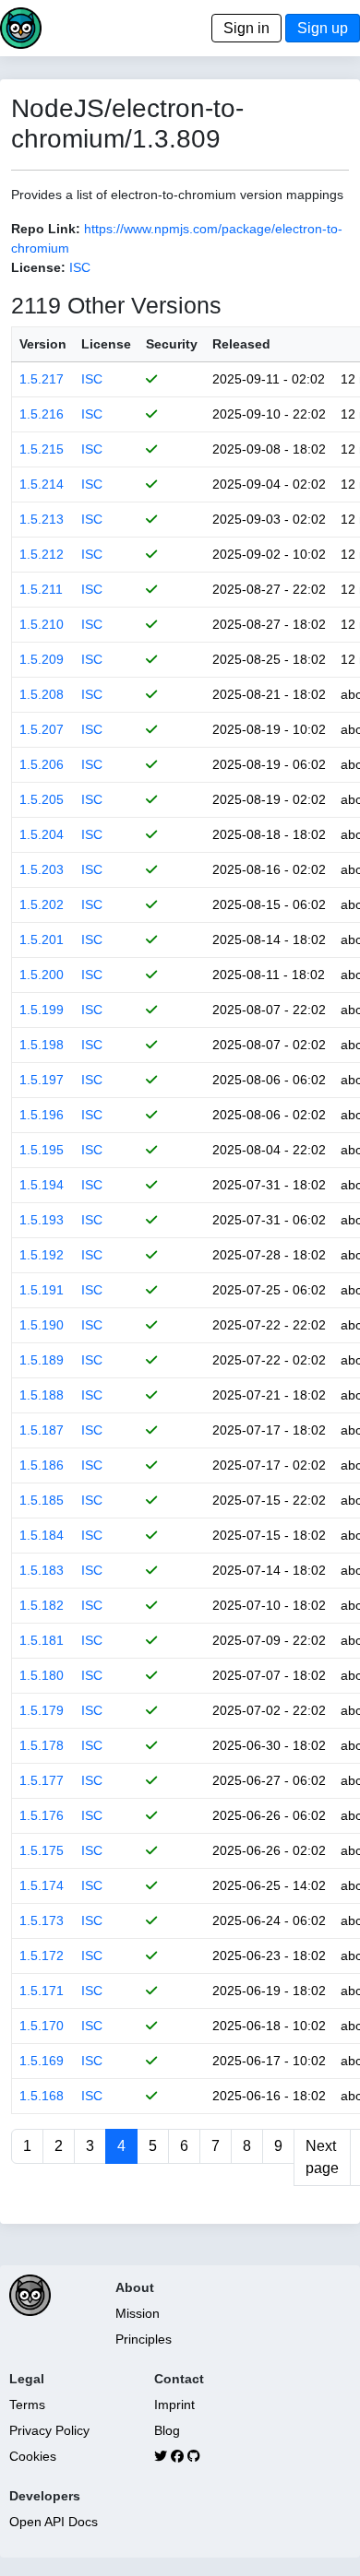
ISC (80, 267)
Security (172, 344)
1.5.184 (42, 1535)
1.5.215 (42, 449)
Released (241, 344)
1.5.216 (42, 414)
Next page (322, 2157)
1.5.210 (42, 624)
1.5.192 (42, 1255)
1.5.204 (42, 834)
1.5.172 (42, 1956)
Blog (167, 2430)
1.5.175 (42, 1850)
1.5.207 (42, 729)
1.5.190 (42, 1325)
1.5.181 (42, 1640)
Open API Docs (54, 2522)
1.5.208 (42, 694)
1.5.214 (42, 484)
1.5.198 (42, 1045)
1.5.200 (42, 975)
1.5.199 (42, 1010)
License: (38, 267)
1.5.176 (42, 1815)
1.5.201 (42, 939)
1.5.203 (42, 869)
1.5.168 (42, 2096)
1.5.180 (42, 1675)
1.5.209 (42, 659)
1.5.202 (42, 904)
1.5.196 (42, 1115)
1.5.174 (42, 1885)
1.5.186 (42, 1465)
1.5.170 (42, 2026)
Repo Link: (46, 229)
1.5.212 (42, 554)
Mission (138, 2313)
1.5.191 (42, 1290)
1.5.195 (42, 1150)
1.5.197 (42, 1080)
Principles (144, 2339)
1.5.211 (41, 589)
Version (43, 344)
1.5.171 (42, 1991)
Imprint (174, 2405)
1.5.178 (42, 1745)
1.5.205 (42, 799)
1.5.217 (42, 379)
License (106, 344)
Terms (27, 2405)
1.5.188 (42, 1395)
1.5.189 (42, 1360)
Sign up (323, 28)
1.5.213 (42, 519)
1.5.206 (42, 764)
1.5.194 (42, 1185)
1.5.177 (42, 1780)
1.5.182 (42, 1605)
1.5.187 (42, 1430)
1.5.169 (42, 2061)
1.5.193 (42, 1220)
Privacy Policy (49, 2430)
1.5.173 (42, 1920)
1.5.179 (42, 1710)
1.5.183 (42, 1570)
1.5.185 (42, 1500)
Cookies (33, 2456)
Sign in (246, 28)
